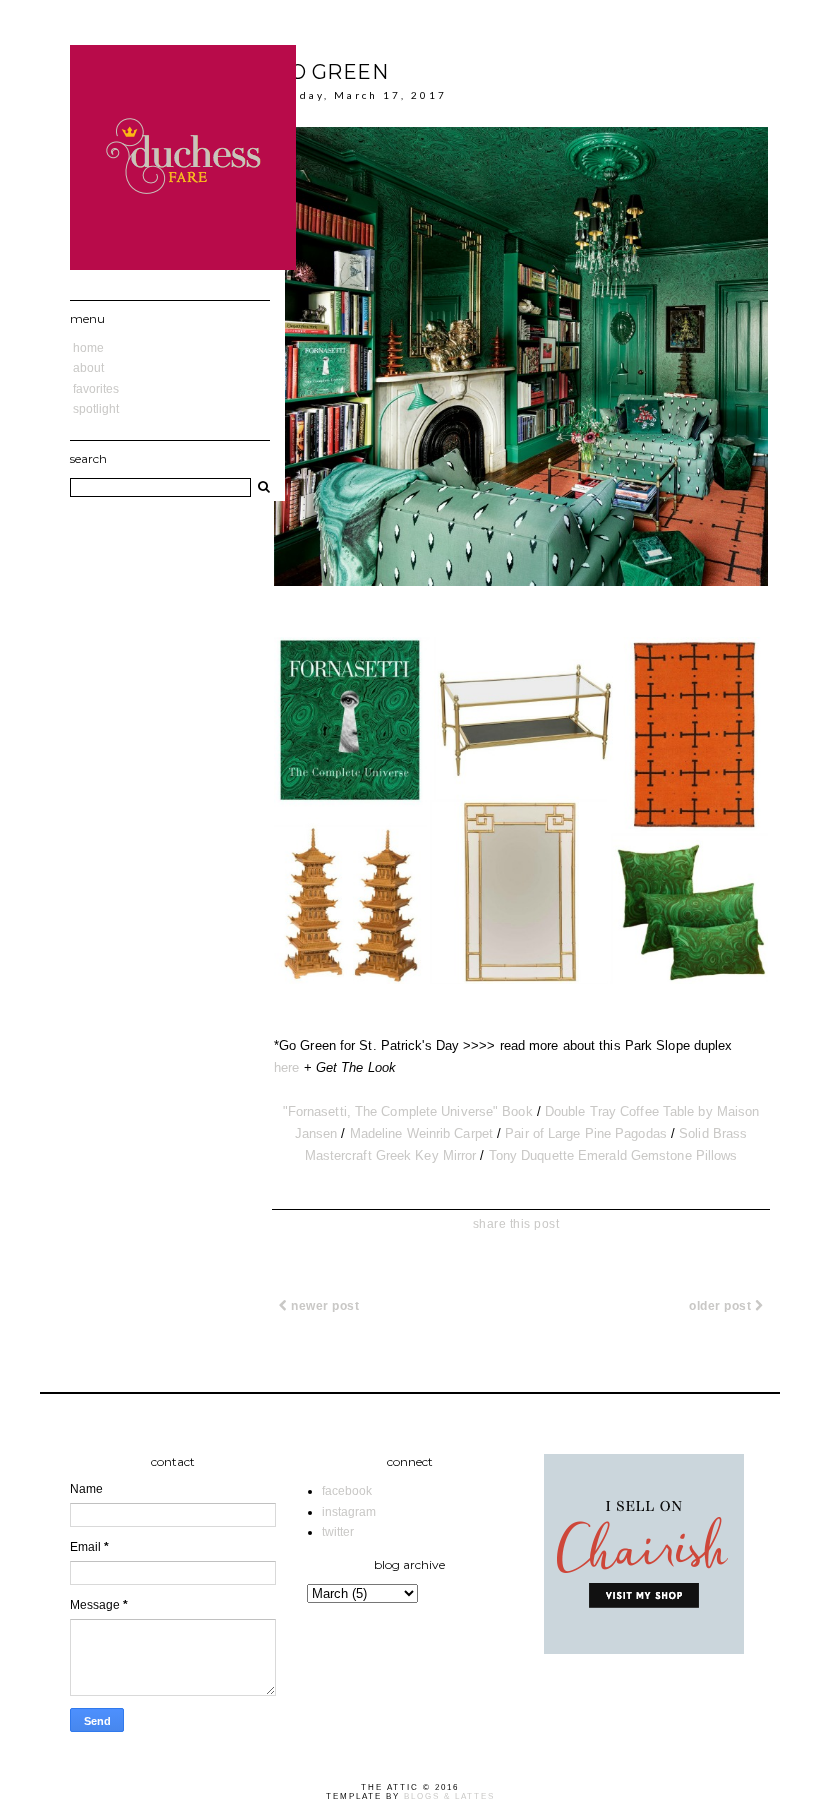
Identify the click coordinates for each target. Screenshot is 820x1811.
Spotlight (96, 409)
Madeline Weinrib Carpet (421, 1133)
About (88, 368)
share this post (516, 1224)
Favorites (96, 389)
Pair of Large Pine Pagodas (586, 1133)
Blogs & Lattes (449, 1796)
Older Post (722, 1306)
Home (88, 348)
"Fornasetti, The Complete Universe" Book (408, 1111)
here (286, 1067)
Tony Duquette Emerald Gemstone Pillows (613, 1155)
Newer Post (324, 1306)
